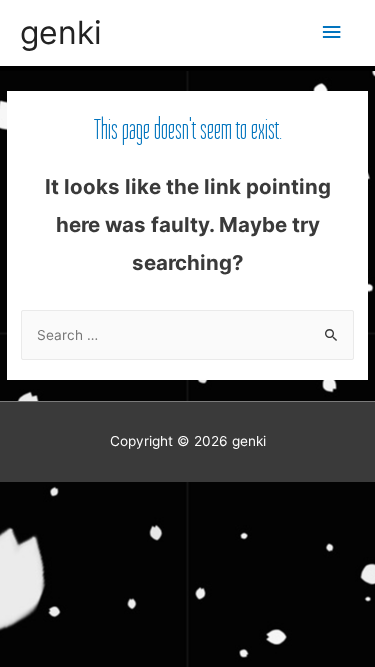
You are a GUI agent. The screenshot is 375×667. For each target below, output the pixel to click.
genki (61, 32)
